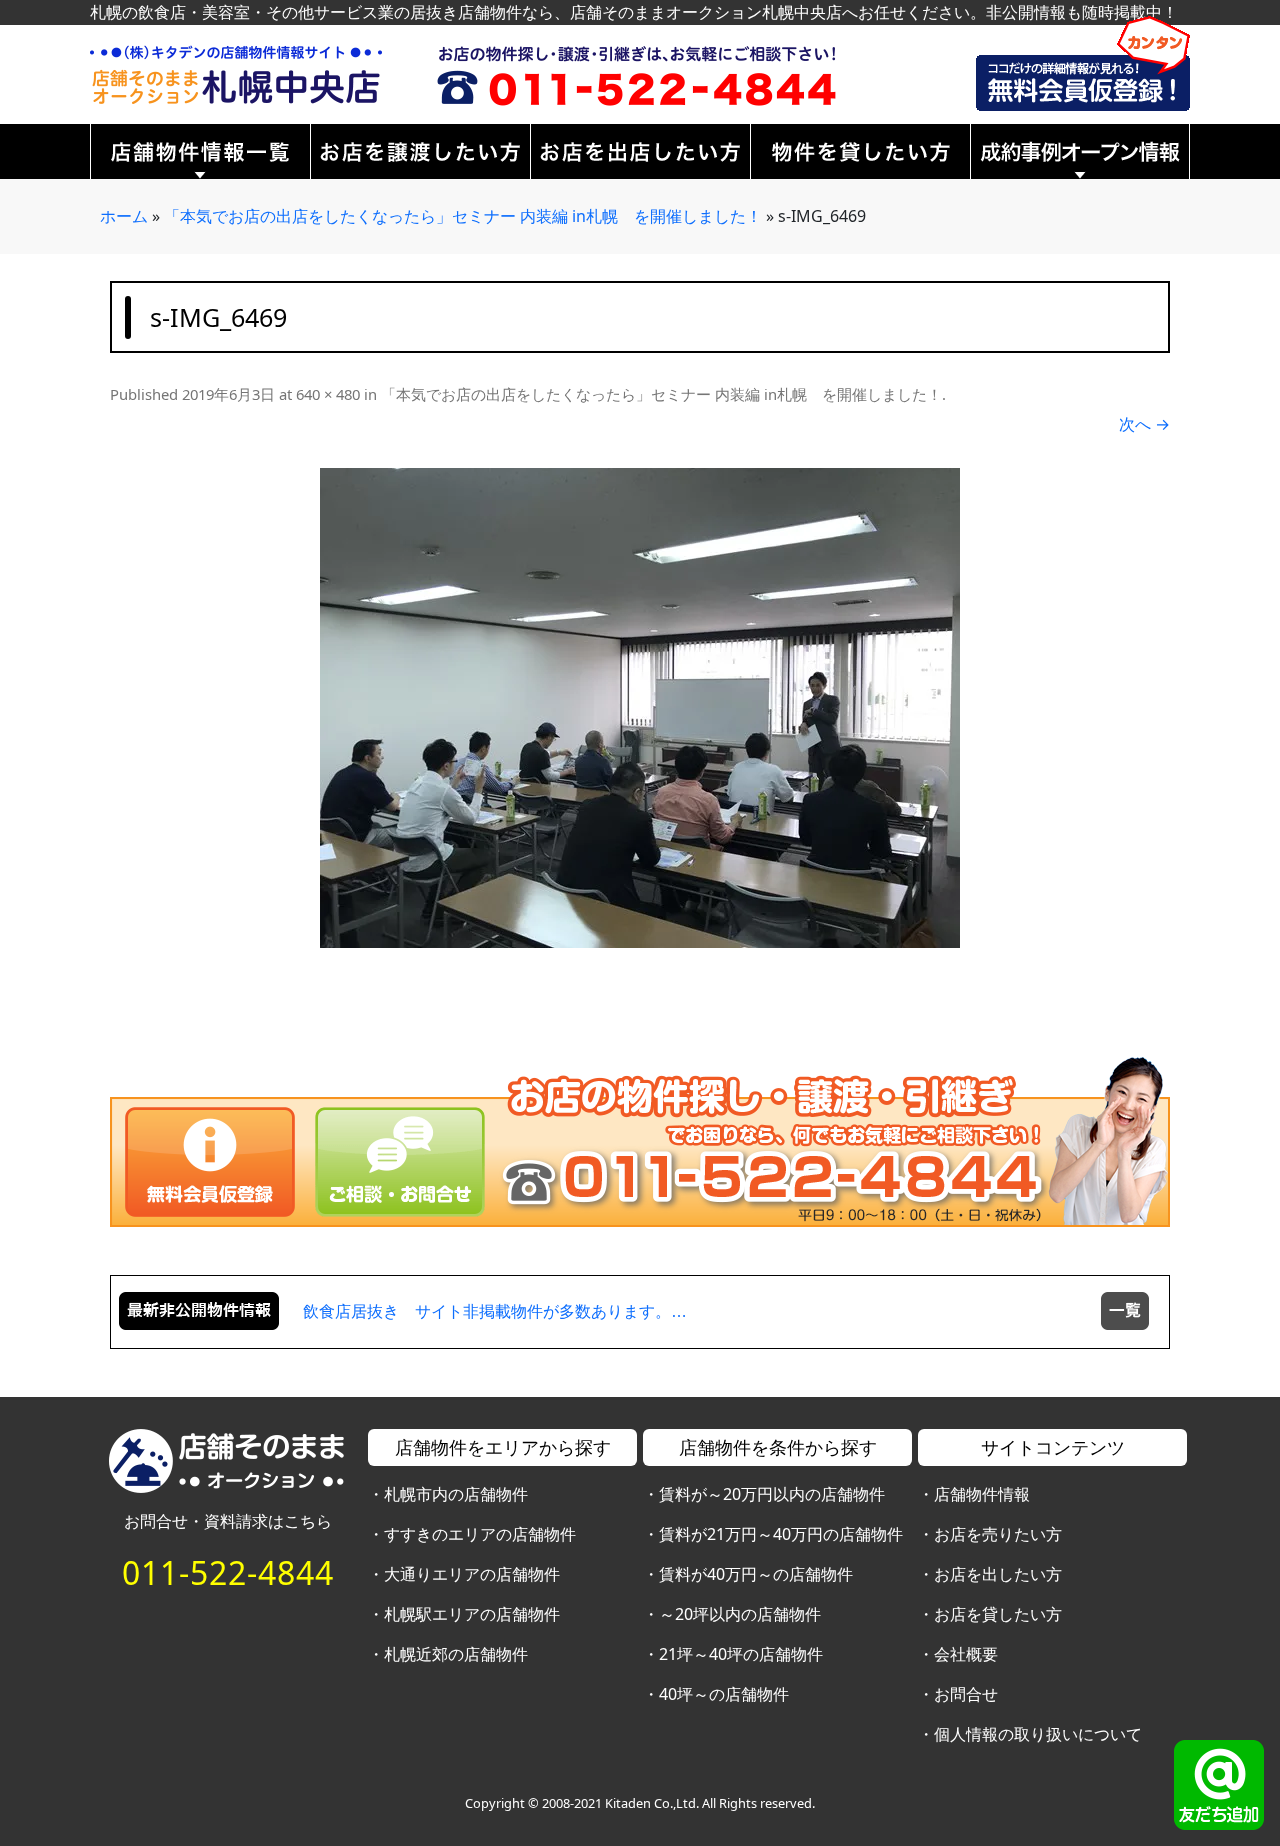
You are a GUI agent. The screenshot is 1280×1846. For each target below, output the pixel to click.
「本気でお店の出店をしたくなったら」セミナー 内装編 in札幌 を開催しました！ (463, 216)
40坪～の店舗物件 (724, 1694)
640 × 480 (328, 394)
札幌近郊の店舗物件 (456, 1654)
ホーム (124, 216)
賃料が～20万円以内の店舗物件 (772, 1494)
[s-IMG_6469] (640, 708)
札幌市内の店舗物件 (456, 1494)
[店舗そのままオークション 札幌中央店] (236, 73)
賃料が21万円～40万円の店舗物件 (781, 1534)
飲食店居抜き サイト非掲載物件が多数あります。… (495, 1311)
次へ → (1144, 424)
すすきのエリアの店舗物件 (480, 1534)
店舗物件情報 (982, 1494)
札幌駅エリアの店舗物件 (472, 1614)
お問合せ (966, 1694)
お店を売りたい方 (998, 1534)
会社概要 (966, 1654)
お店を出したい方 (998, 1574)
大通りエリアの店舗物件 (472, 1574)
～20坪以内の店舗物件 (740, 1614)
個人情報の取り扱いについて (1038, 1734)
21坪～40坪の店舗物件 (741, 1654)
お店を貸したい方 (998, 1614)
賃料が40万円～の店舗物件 (756, 1574)
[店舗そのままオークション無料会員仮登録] (1083, 62)
